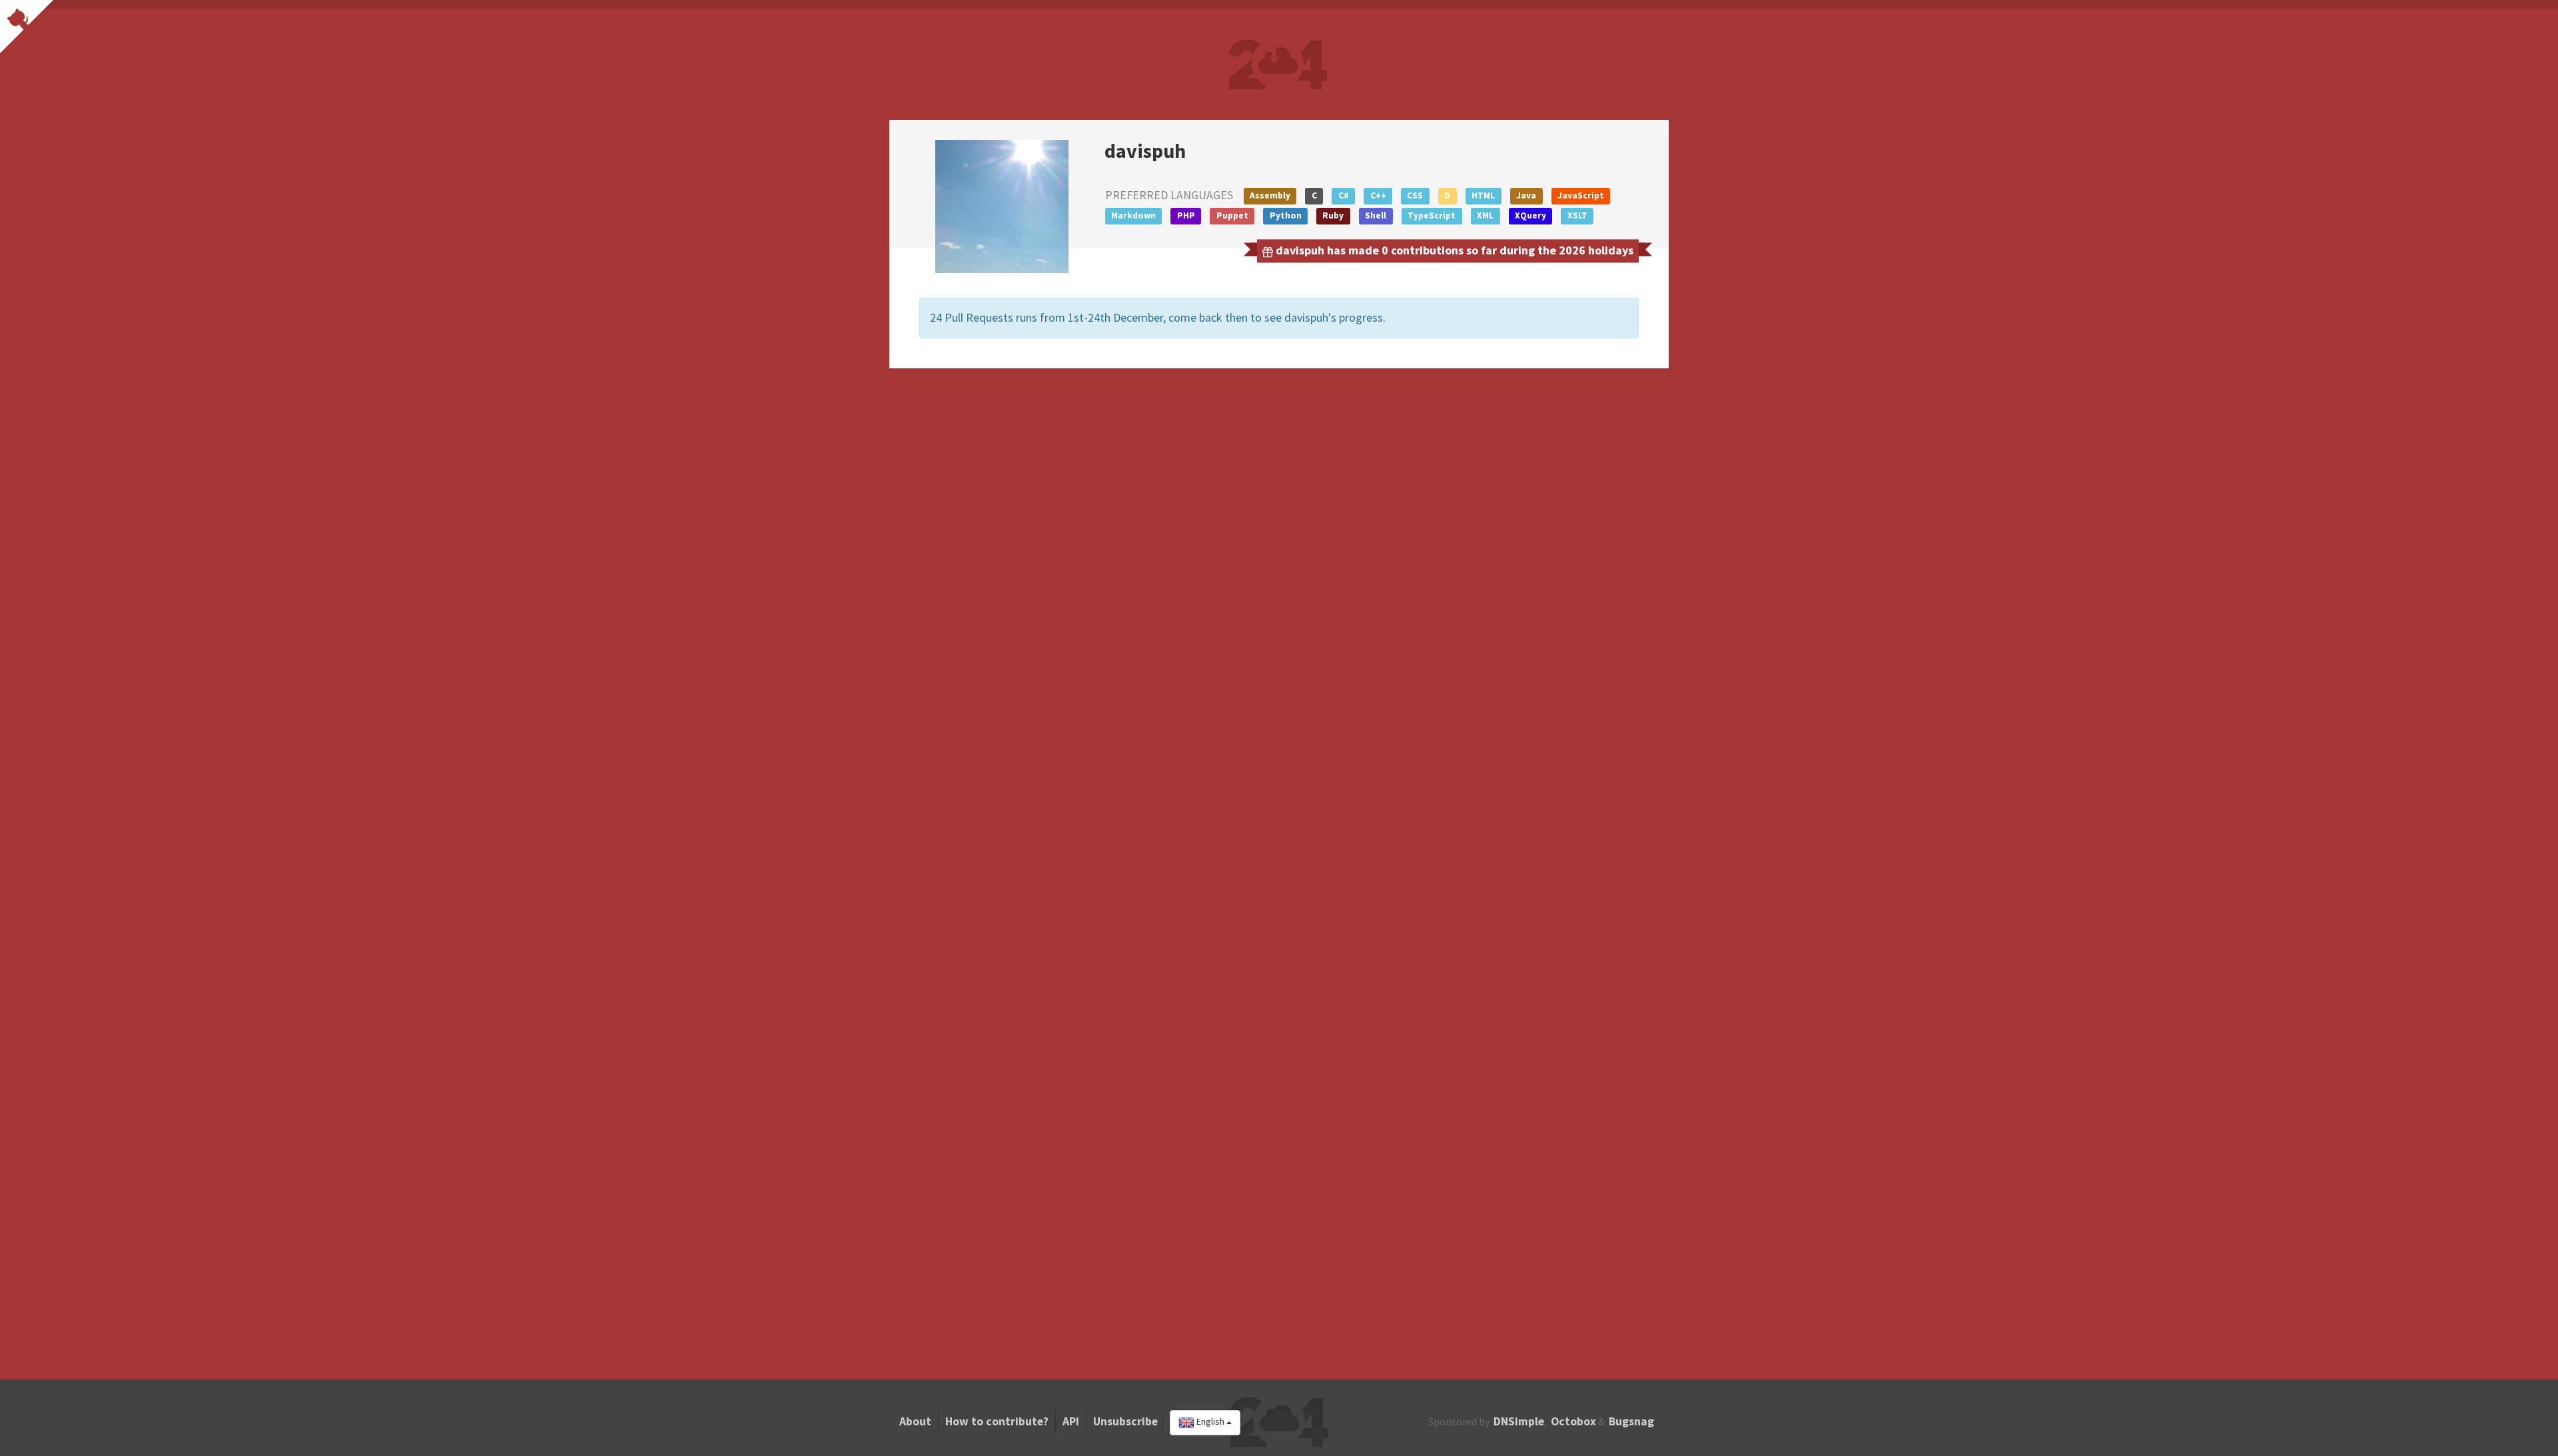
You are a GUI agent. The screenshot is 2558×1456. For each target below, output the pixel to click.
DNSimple (1519, 1421)
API (1071, 1421)
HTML (1483, 195)
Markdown (1133, 215)
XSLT (1577, 215)
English (1210, 1422)
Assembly (1270, 195)
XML (1485, 215)
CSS (1415, 195)
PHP (1186, 215)
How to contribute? (997, 1421)
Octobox (1573, 1421)
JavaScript (1581, 195)
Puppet (1232, 215)
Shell (1376, 215)
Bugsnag (1631, 1421)
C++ (1378, 195)
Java (1526, 195)
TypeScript (1432, 215)
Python (1286, 215)
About (915, 1421)
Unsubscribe (1125, 1421)
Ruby (1333, 215)
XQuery (1530, 215)
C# (1344, 195)
